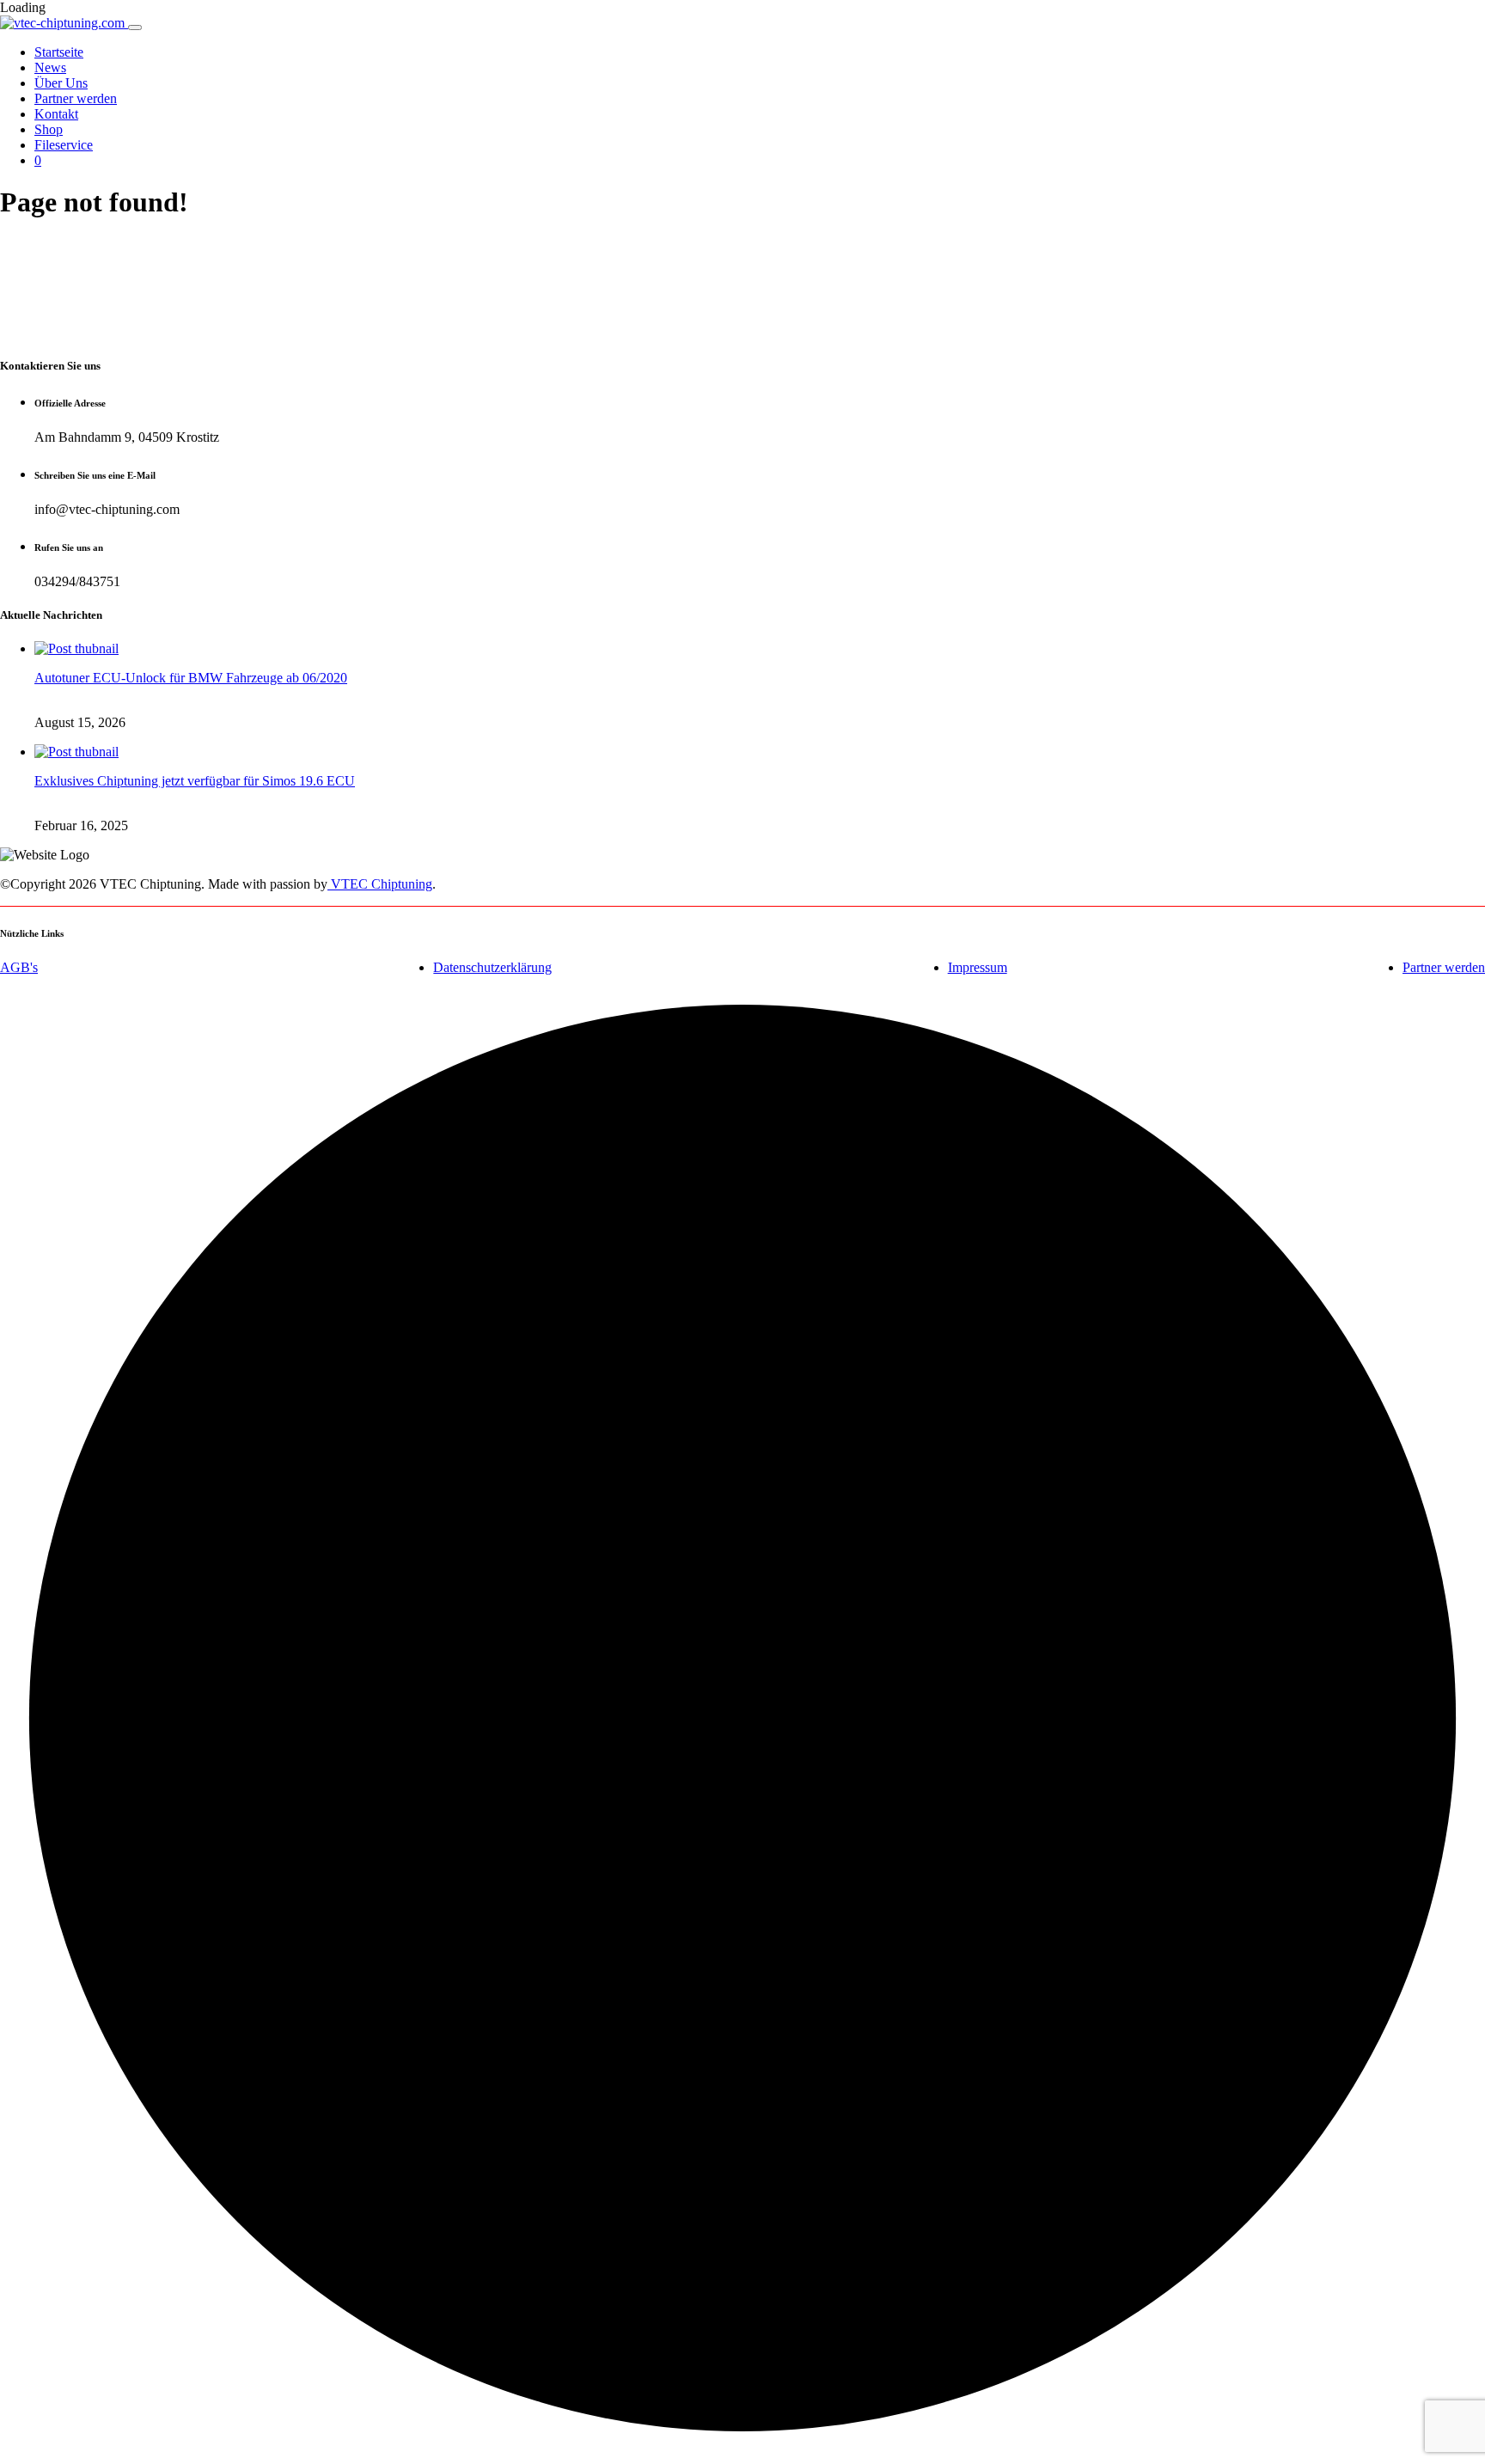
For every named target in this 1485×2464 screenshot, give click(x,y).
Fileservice (64, 145)
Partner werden (76, 98)
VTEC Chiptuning (380, 884)
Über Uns (61, 83)
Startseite (59, 52)
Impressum (978, 967)
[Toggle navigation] (135, 28)
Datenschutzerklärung (492, 967)
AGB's (19, 967)
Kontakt (56, 114)
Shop (49, 129)
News (50, 67)
